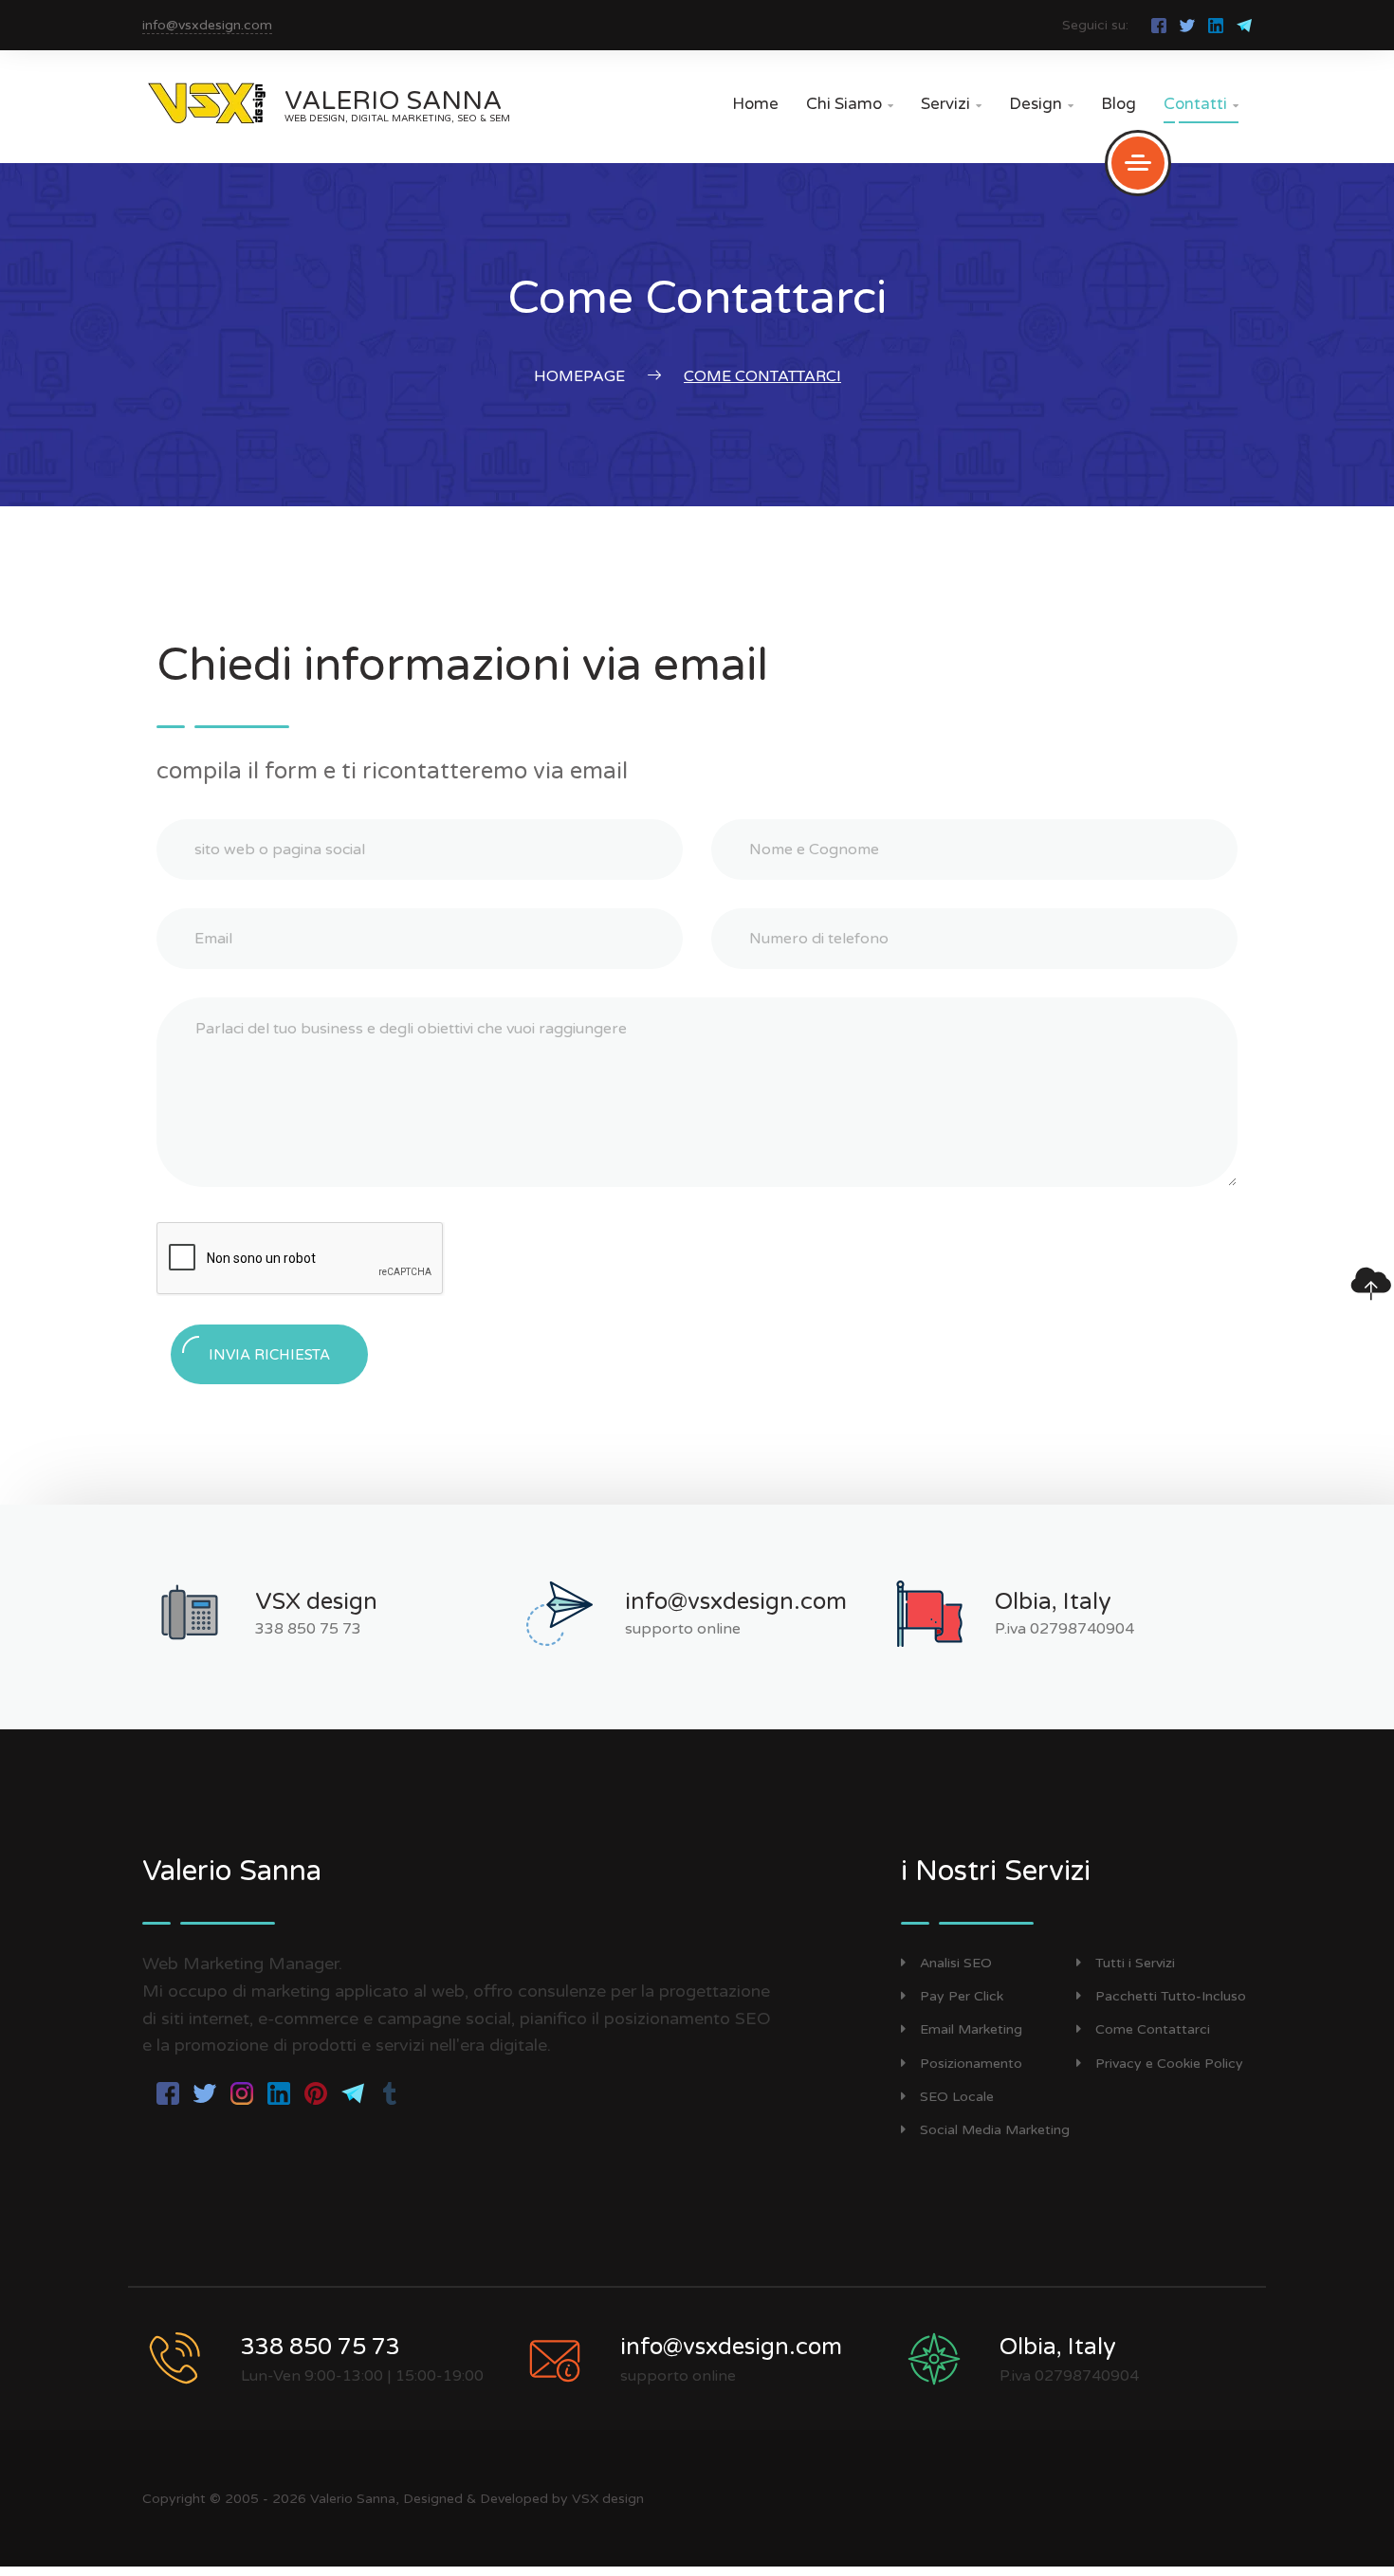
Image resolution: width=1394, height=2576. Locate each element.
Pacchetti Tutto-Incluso (1171, 1996)
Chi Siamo (850, 104)
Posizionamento (971, 2064)
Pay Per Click (962, 1996)
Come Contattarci (1153, 2029)
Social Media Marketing (995, 2130)
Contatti (1201, 104)
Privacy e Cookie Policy (1169, 2064)
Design (1041, 104)
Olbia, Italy (1053, 1602)
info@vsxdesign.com (207, 25)
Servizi (951, 104)
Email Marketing (971, 2029)
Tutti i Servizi (1135, 1963)
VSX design (316, 1602)
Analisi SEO (956, 1963)
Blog (1119, 104)
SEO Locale (957, 2097)
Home (755, 104)
